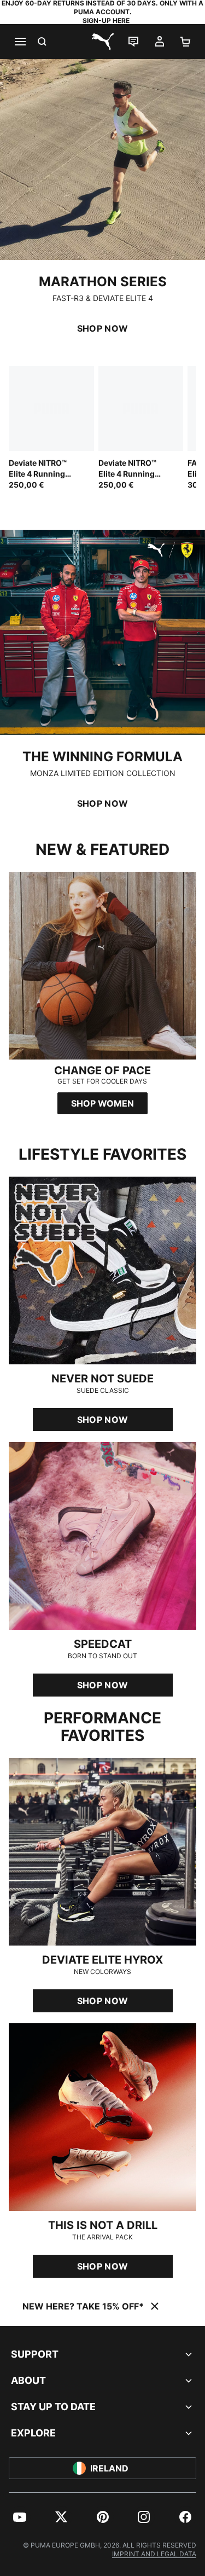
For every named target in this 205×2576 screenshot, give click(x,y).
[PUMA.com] (103, 42)
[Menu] (20, 42)
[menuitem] (20, 2517)
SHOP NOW (103, 328)
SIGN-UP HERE (106, 21)
